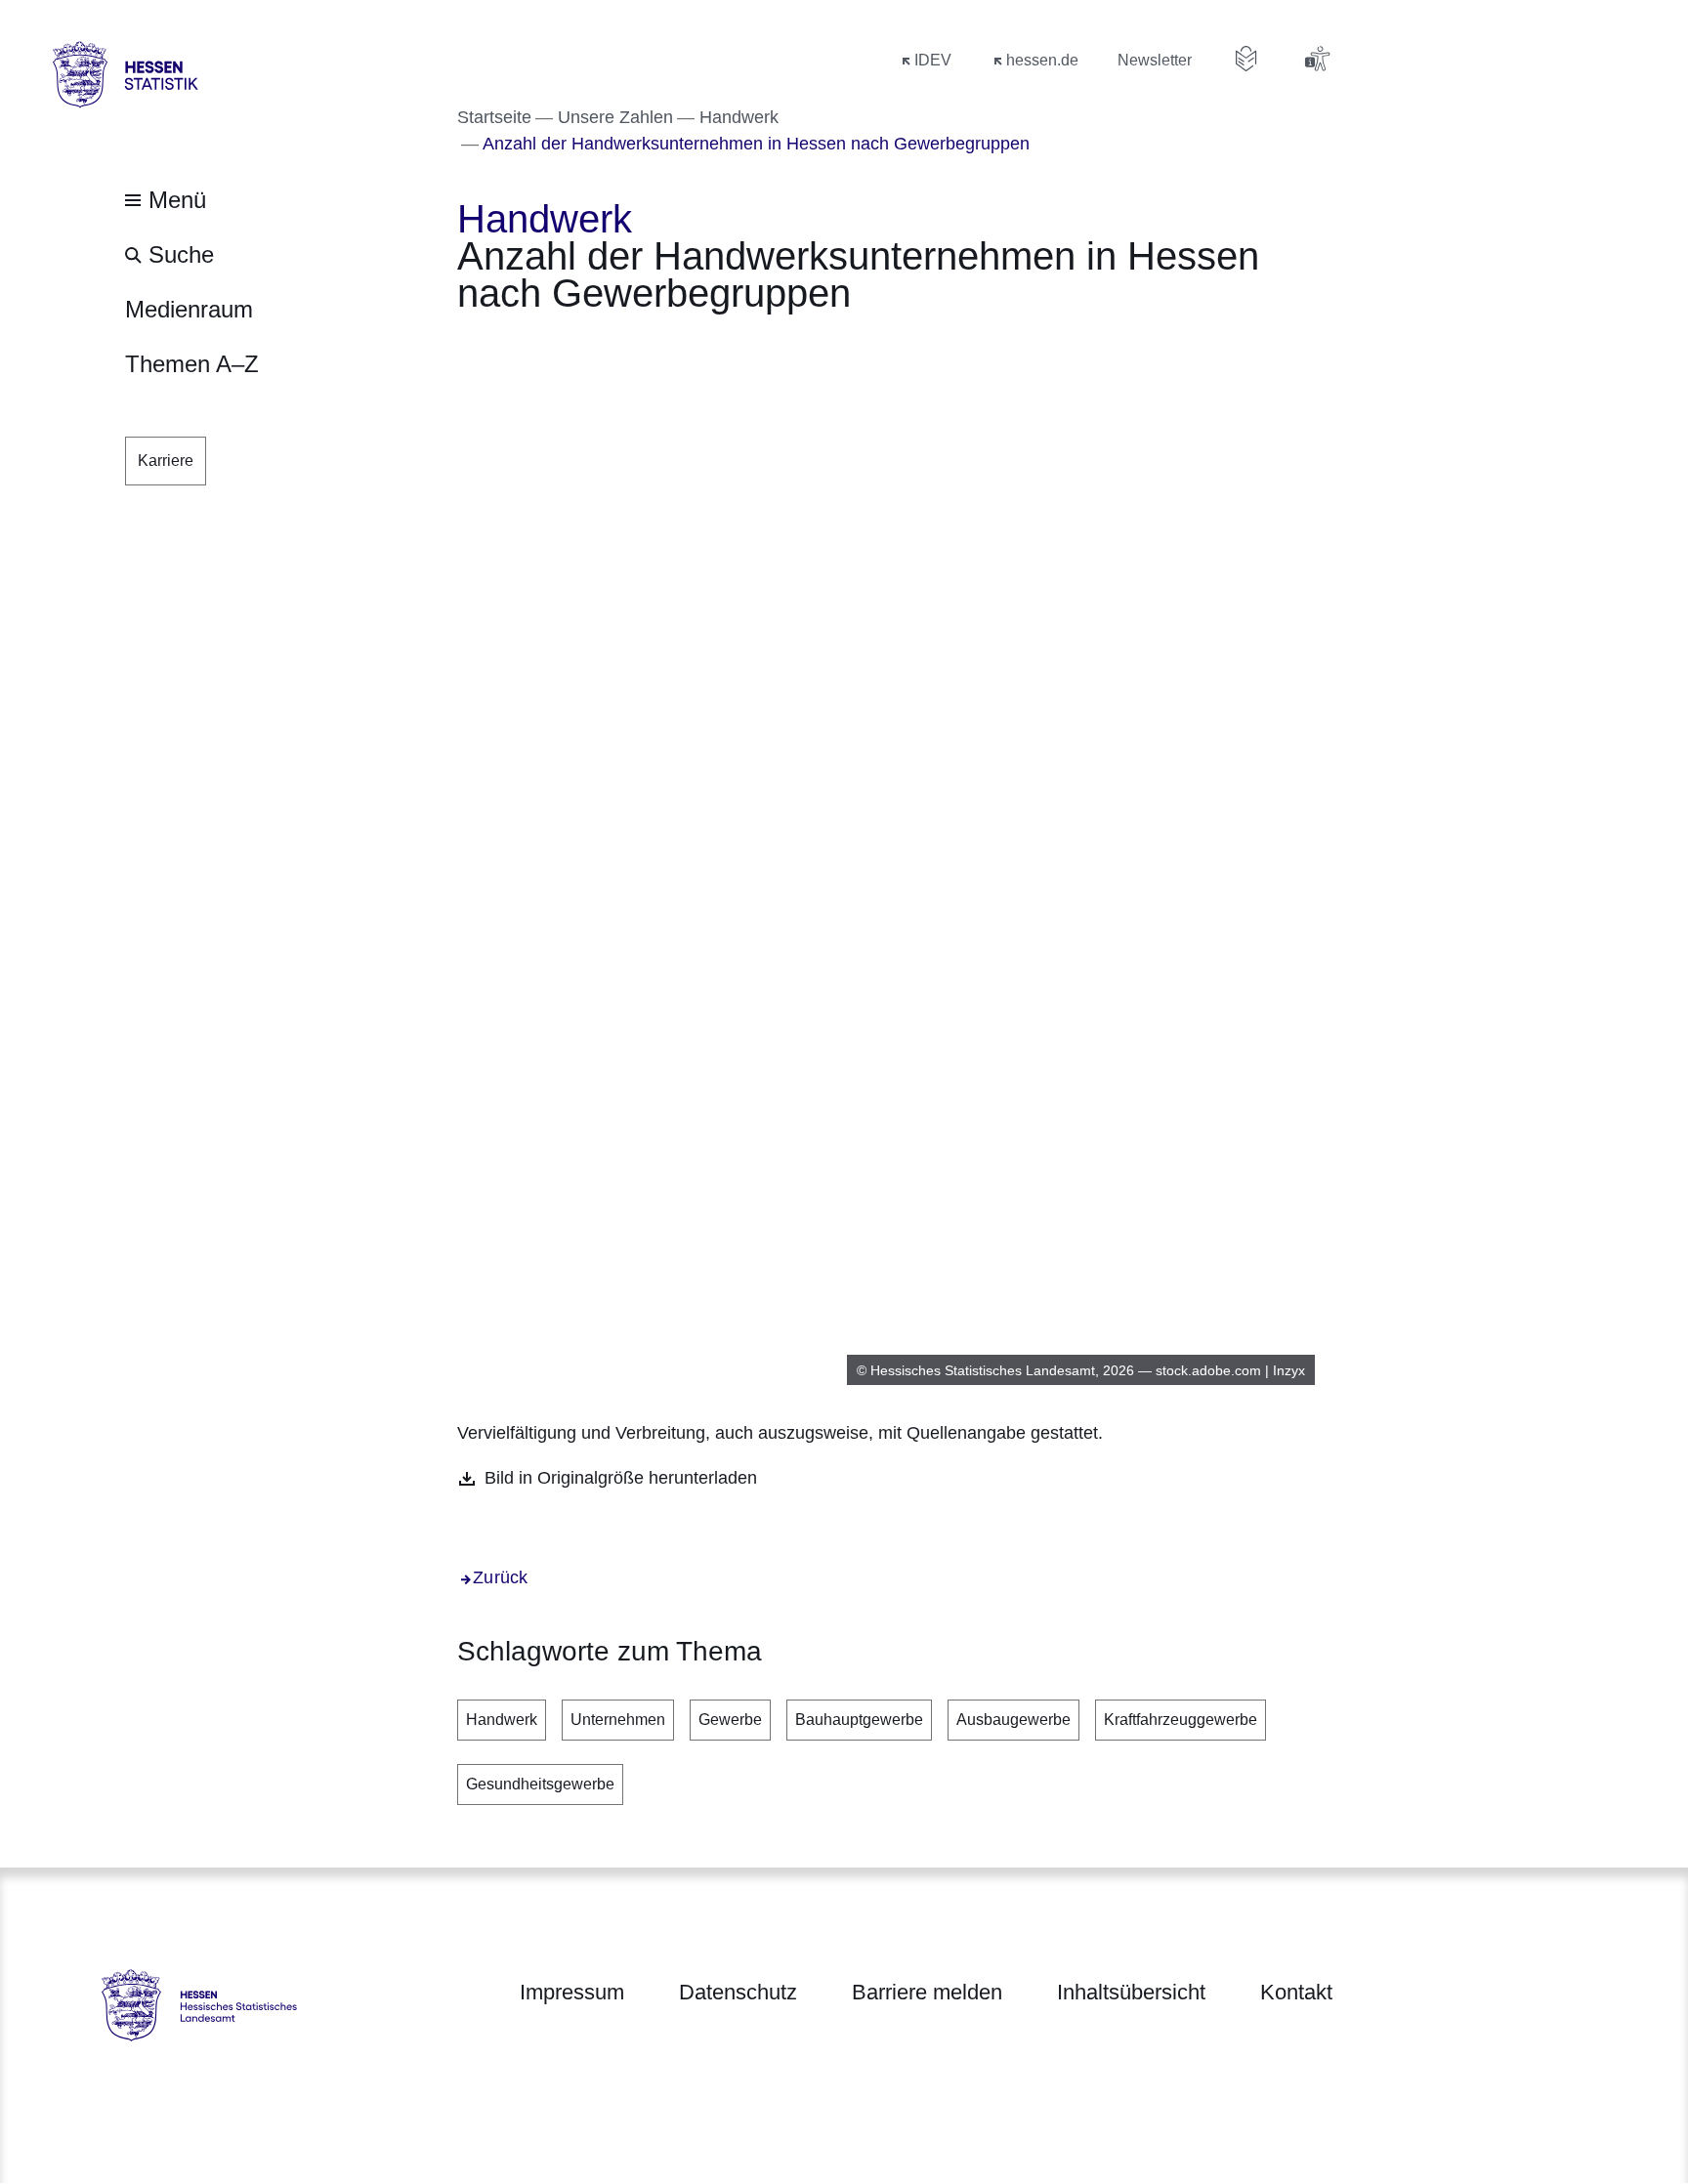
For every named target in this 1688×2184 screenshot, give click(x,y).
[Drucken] (625, 347)
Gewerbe (730, 1720)
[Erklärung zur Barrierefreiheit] (1317, 59)
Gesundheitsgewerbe (540, 1784)
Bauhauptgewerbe (859, 1720)
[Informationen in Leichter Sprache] (1246, 59)
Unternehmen (618, 1720)
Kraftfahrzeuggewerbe (1181, 1720)
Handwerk (502, 1720)
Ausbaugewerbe (1013, 1720)
